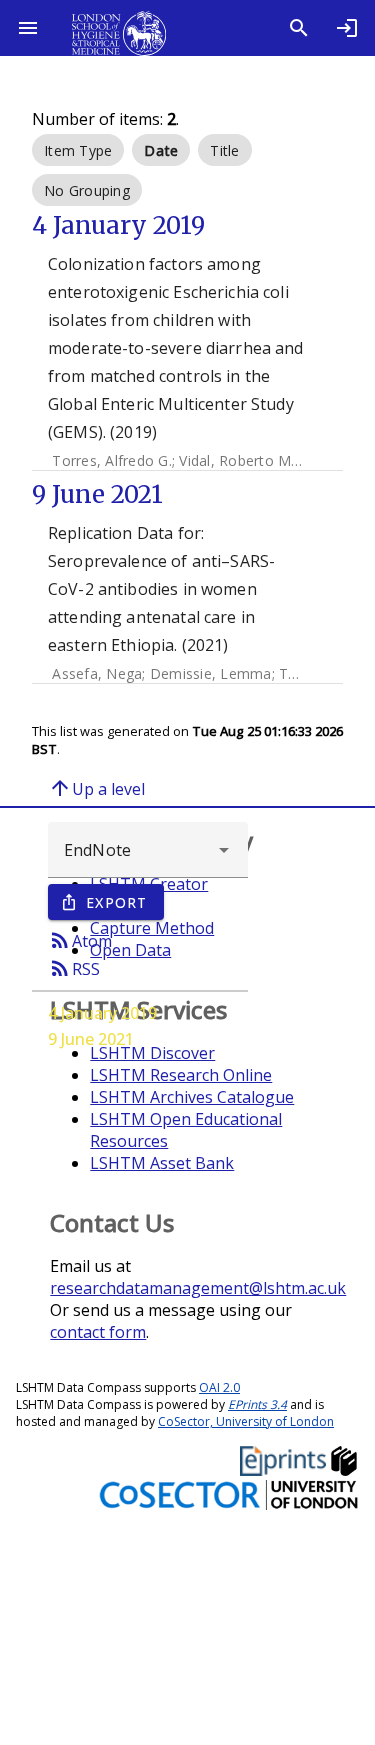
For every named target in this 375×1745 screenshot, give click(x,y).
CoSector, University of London (246, 1421)
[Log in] (347, 28)
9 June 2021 (91, 1039)
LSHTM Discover (152, 1053)
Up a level (96, 788)
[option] (78, 150)
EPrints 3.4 (257, 1404)
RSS (74, 968)
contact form (98, 1332)
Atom (80, 940)
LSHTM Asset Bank (162, 1163)
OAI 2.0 (219, 1387)
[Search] (299, 28)
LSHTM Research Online (181, 1075)
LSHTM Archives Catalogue (192, 1097)
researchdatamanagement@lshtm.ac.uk (198, 1288)
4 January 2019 (102, 1013)
